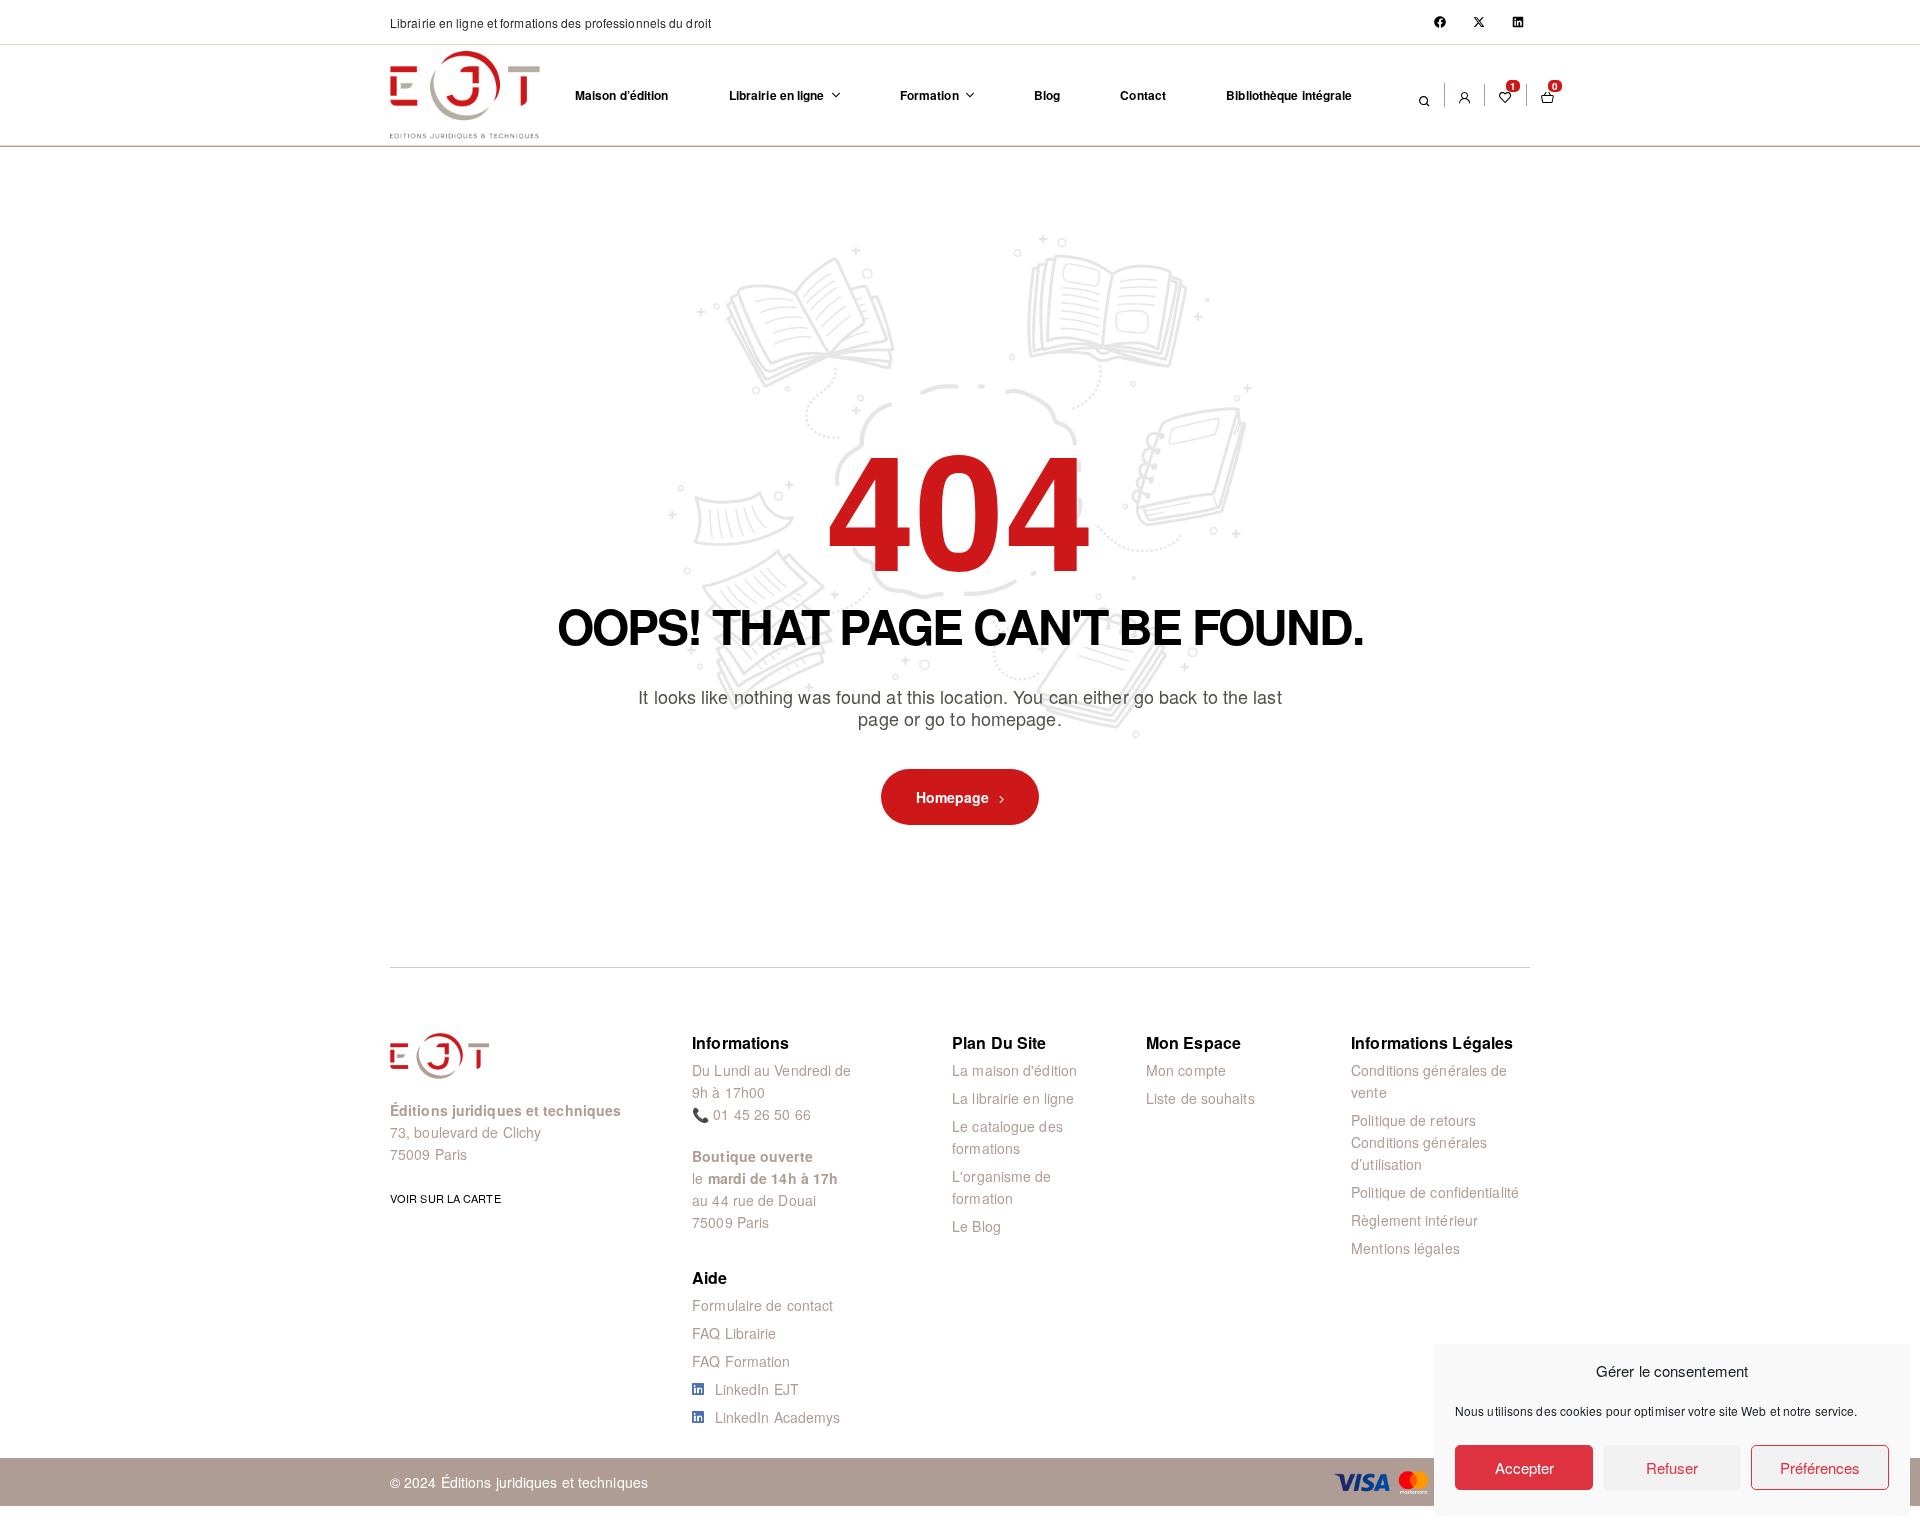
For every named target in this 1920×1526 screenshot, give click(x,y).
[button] (550, 22)
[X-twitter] (1479, 22)
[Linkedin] (1518, 22)
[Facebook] (1440, 22)
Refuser (1672, 1467)
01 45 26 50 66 (761, 1114)
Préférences (1820, 1467)
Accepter (1524, 1467)
